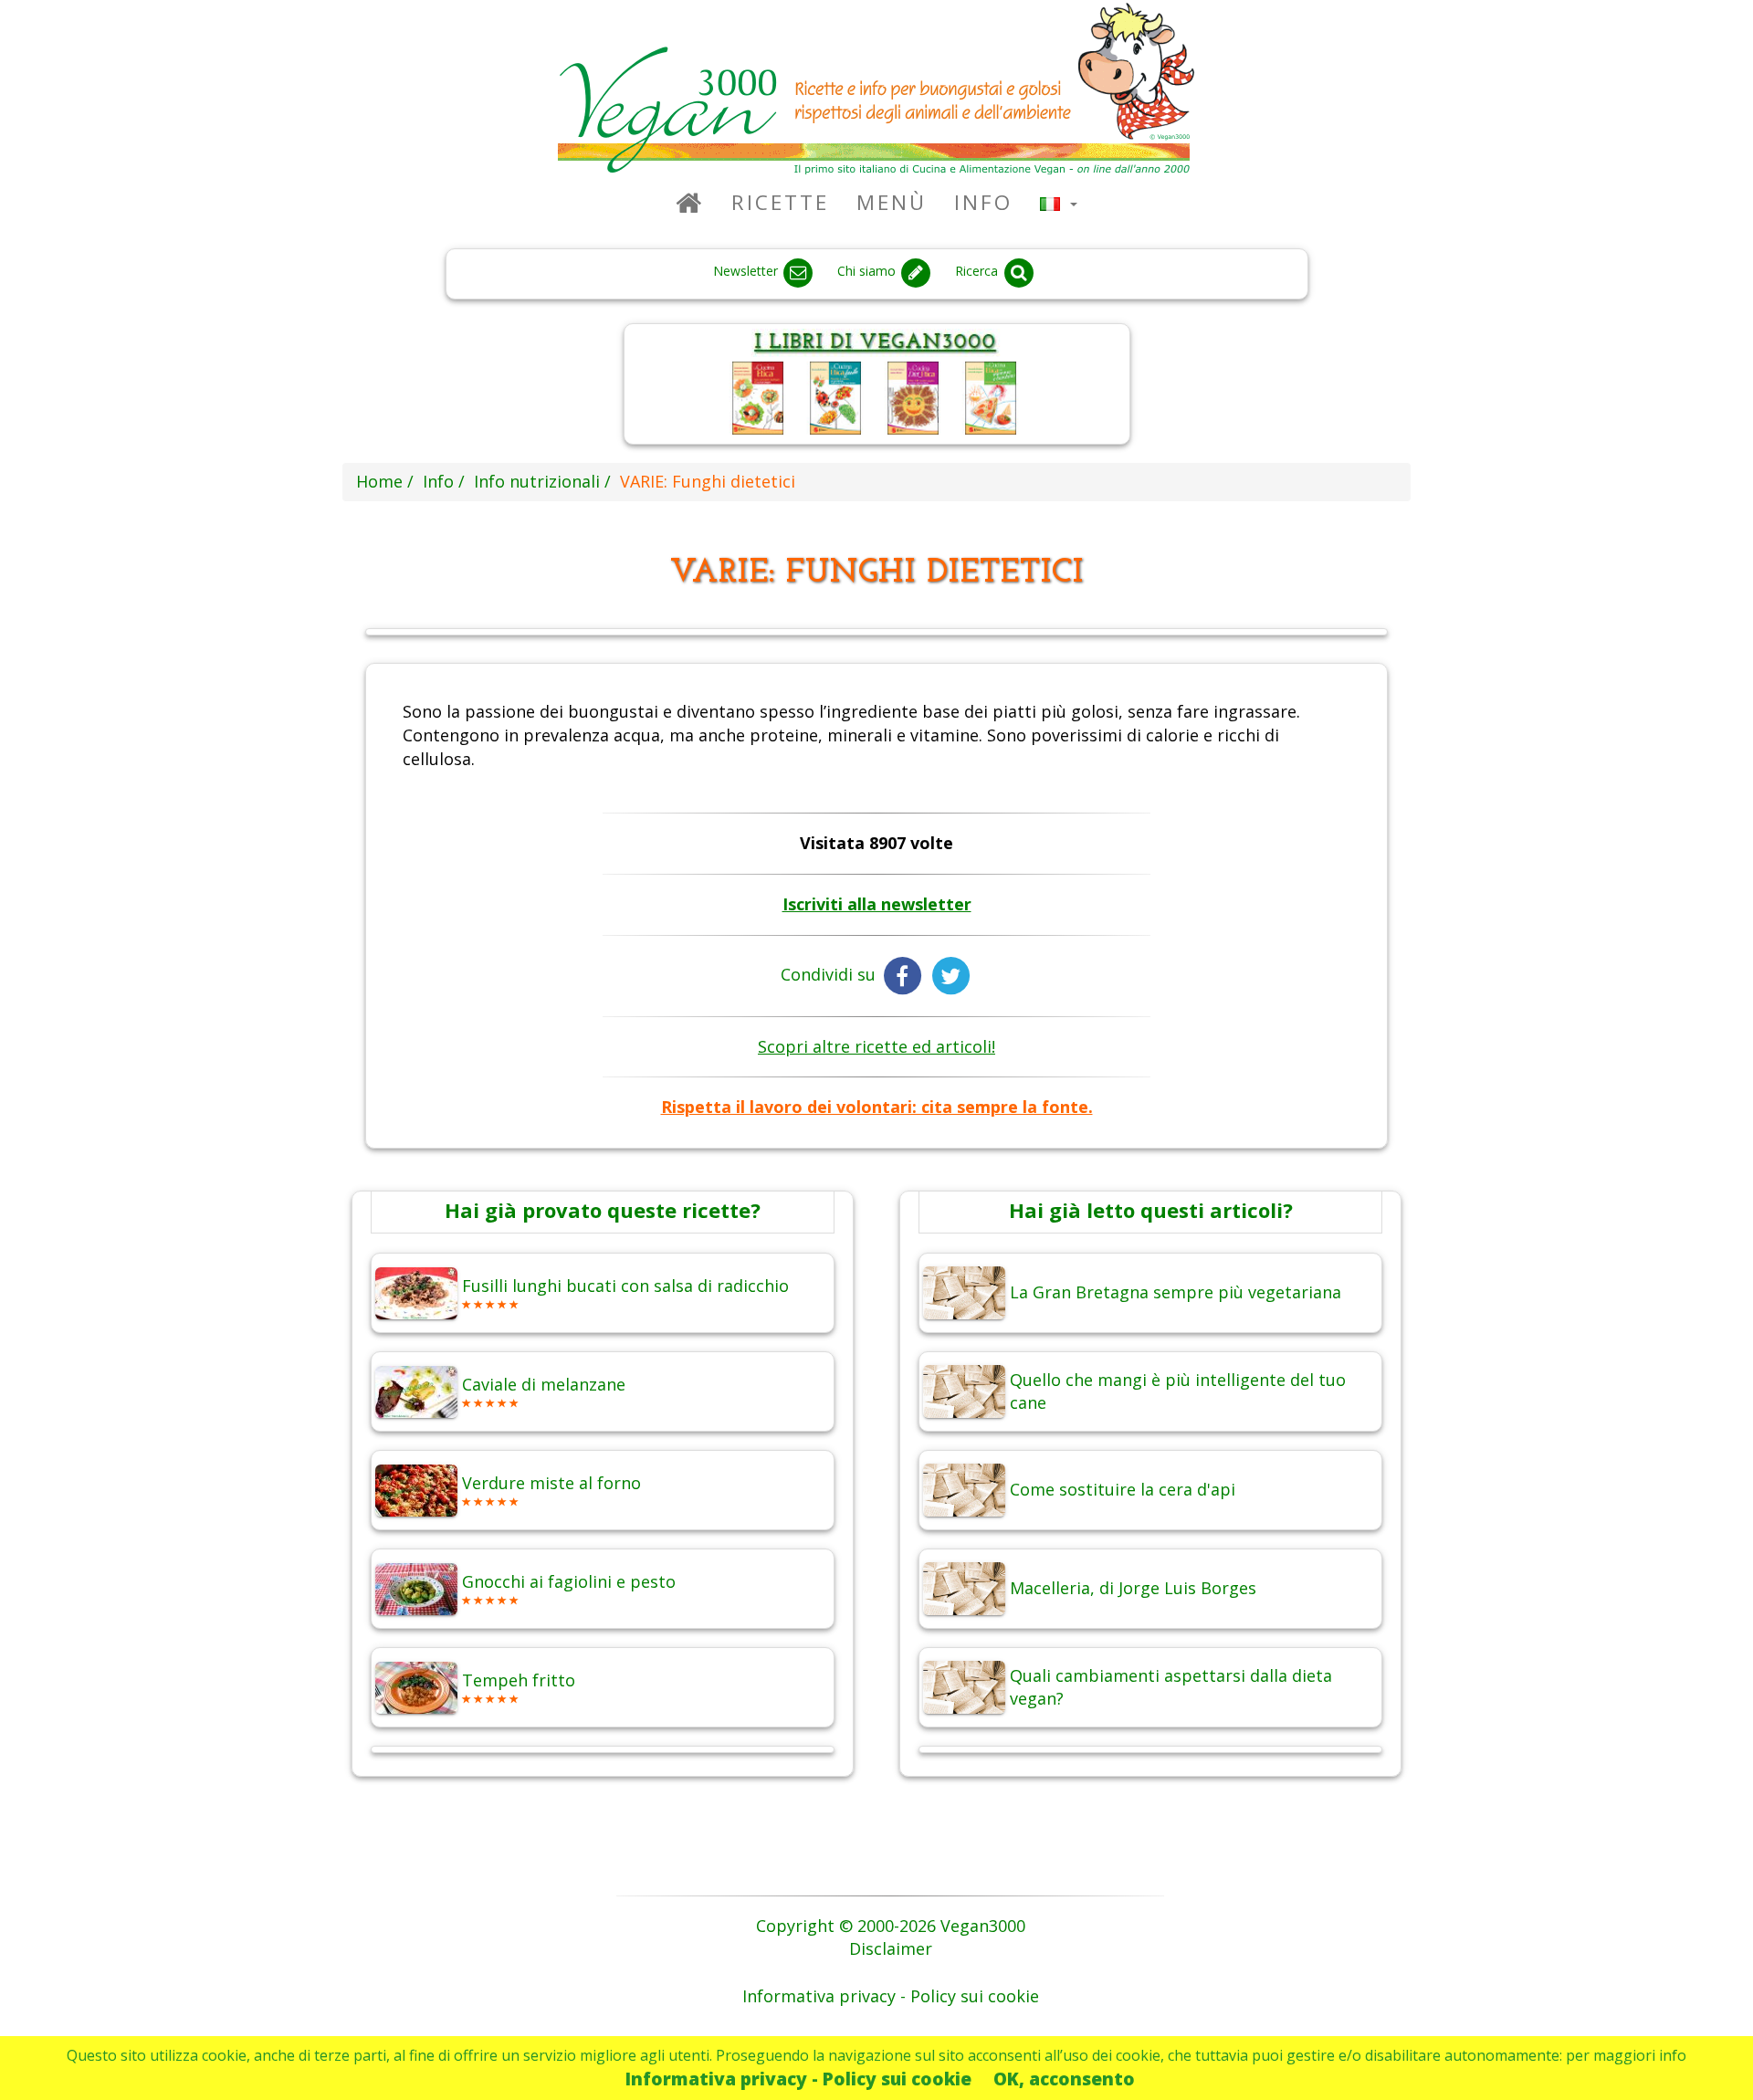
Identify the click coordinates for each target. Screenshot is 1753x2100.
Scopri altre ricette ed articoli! (876, 1046)
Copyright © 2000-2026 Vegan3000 (891, 1926)
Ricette (780, 202)
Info (983, 202)
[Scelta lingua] (1059, 202)
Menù (892, 202)
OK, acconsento (1064, 2079)
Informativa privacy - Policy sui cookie (798, 2079)
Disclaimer (891, 1948)
